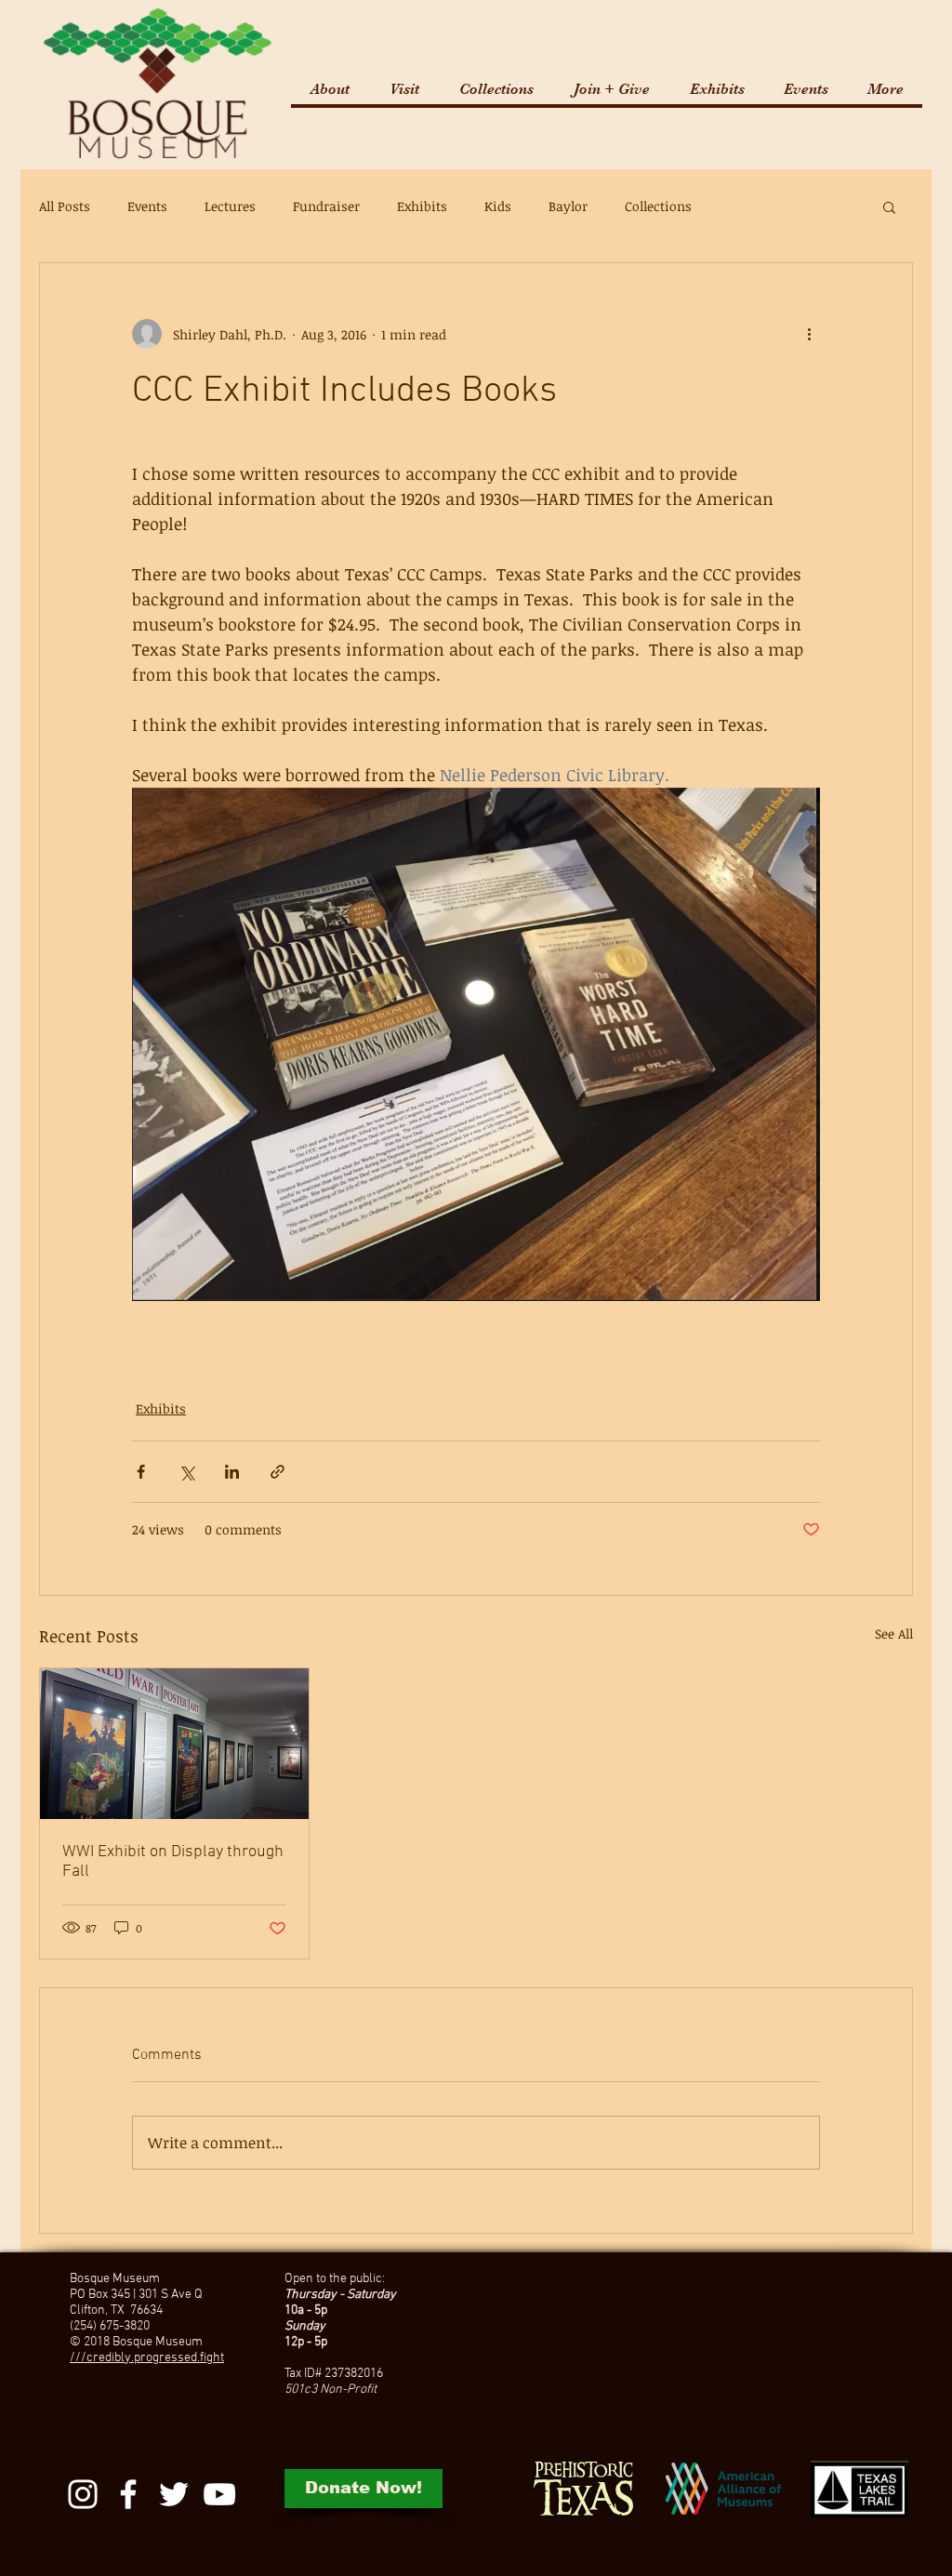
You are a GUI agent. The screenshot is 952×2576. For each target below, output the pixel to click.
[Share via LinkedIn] (232, 1472)
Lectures (230, 206)
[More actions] (809, 334)
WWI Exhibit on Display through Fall (173, 1862)
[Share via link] (278, 1472)
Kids (498, 206)
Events (147, 206)
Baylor (568, 206)
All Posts (65, 206)
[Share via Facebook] (141, 1472)
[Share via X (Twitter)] (186, 1472)
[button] (404, 89)
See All (894, 1633)
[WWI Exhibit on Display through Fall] (174, 1744)
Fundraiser (326, 206)
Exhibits (422, 206)
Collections (658, 206)
